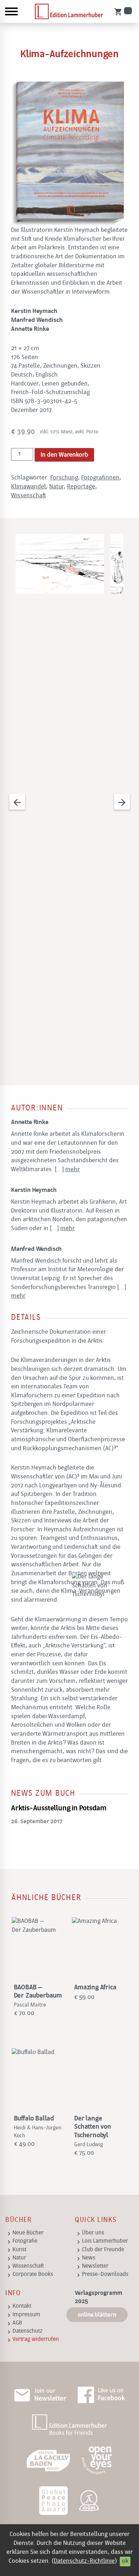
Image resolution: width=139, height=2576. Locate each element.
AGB (17, 2323)
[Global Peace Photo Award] (53, 2501)
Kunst (19, 2250)
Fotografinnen (100, 478)
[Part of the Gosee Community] (90, 2501)
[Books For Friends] (69, 2425)
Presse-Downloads (105, 2274)
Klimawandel (29, 487)
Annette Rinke (30, 1122)
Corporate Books (33, 2274)
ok (125, 2561)
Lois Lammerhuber (105, 2241)
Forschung (64, 478)
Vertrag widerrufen (36, 2339)
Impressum (26, 2315)
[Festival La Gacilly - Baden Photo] (48, 2461)
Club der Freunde (103, 2250)
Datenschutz (27, 2331)
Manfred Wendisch (36, 1249)
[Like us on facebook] (101, 2395)
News (89, 2258)
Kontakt (22, 2306)
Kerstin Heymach (34, 1190)
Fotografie (25, 2241)
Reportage (81, 487)
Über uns (93, 2233)
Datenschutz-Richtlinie (84, 2561)
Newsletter (95, 2266)
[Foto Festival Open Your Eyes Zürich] (97, 2461)
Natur (56, 487)
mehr (73, 1170)
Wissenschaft (29, 496)
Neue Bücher (28, 2233)
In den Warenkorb (64, 455)
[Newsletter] (40, 2395)
